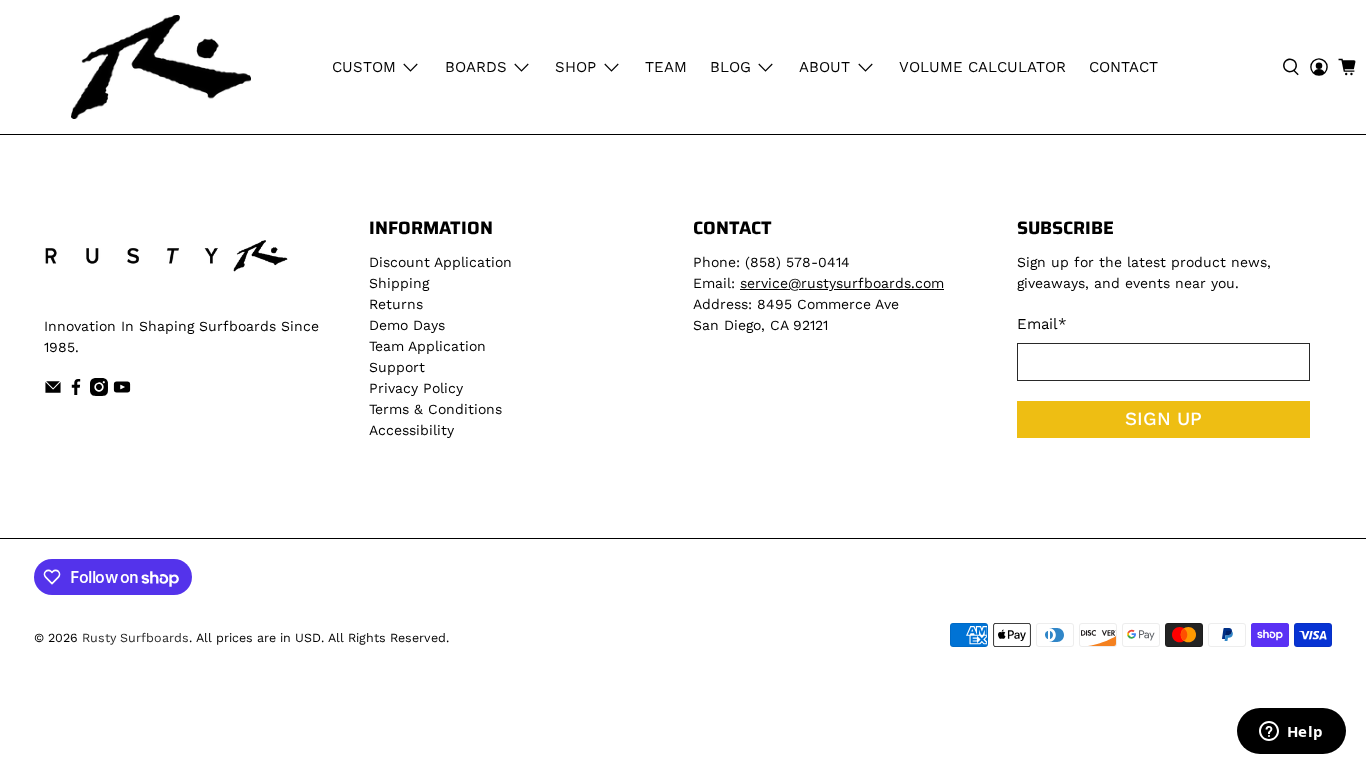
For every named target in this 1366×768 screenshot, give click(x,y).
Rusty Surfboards (135, 637)
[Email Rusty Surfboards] (53, 391)
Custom (364, 67)
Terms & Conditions (435, 409)
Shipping (399, 283)
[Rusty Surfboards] (161, 67)
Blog (730, 67)
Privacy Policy (416, 388)
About (824, 67)
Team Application (427, 346)
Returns (396, 304)
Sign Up (1163, 419)
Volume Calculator (982, 67)
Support (397, 367)
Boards (476, 67)
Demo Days (407, 325)
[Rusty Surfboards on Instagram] (99, 391)
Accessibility (411, 430)
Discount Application (440, 262)
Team (666, 67)
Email (1042, 324)
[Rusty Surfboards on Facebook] (76, 391)
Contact (1123, 67)
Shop (575, 67)
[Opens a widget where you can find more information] (1291, 733)
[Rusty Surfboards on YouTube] (122, 391)
